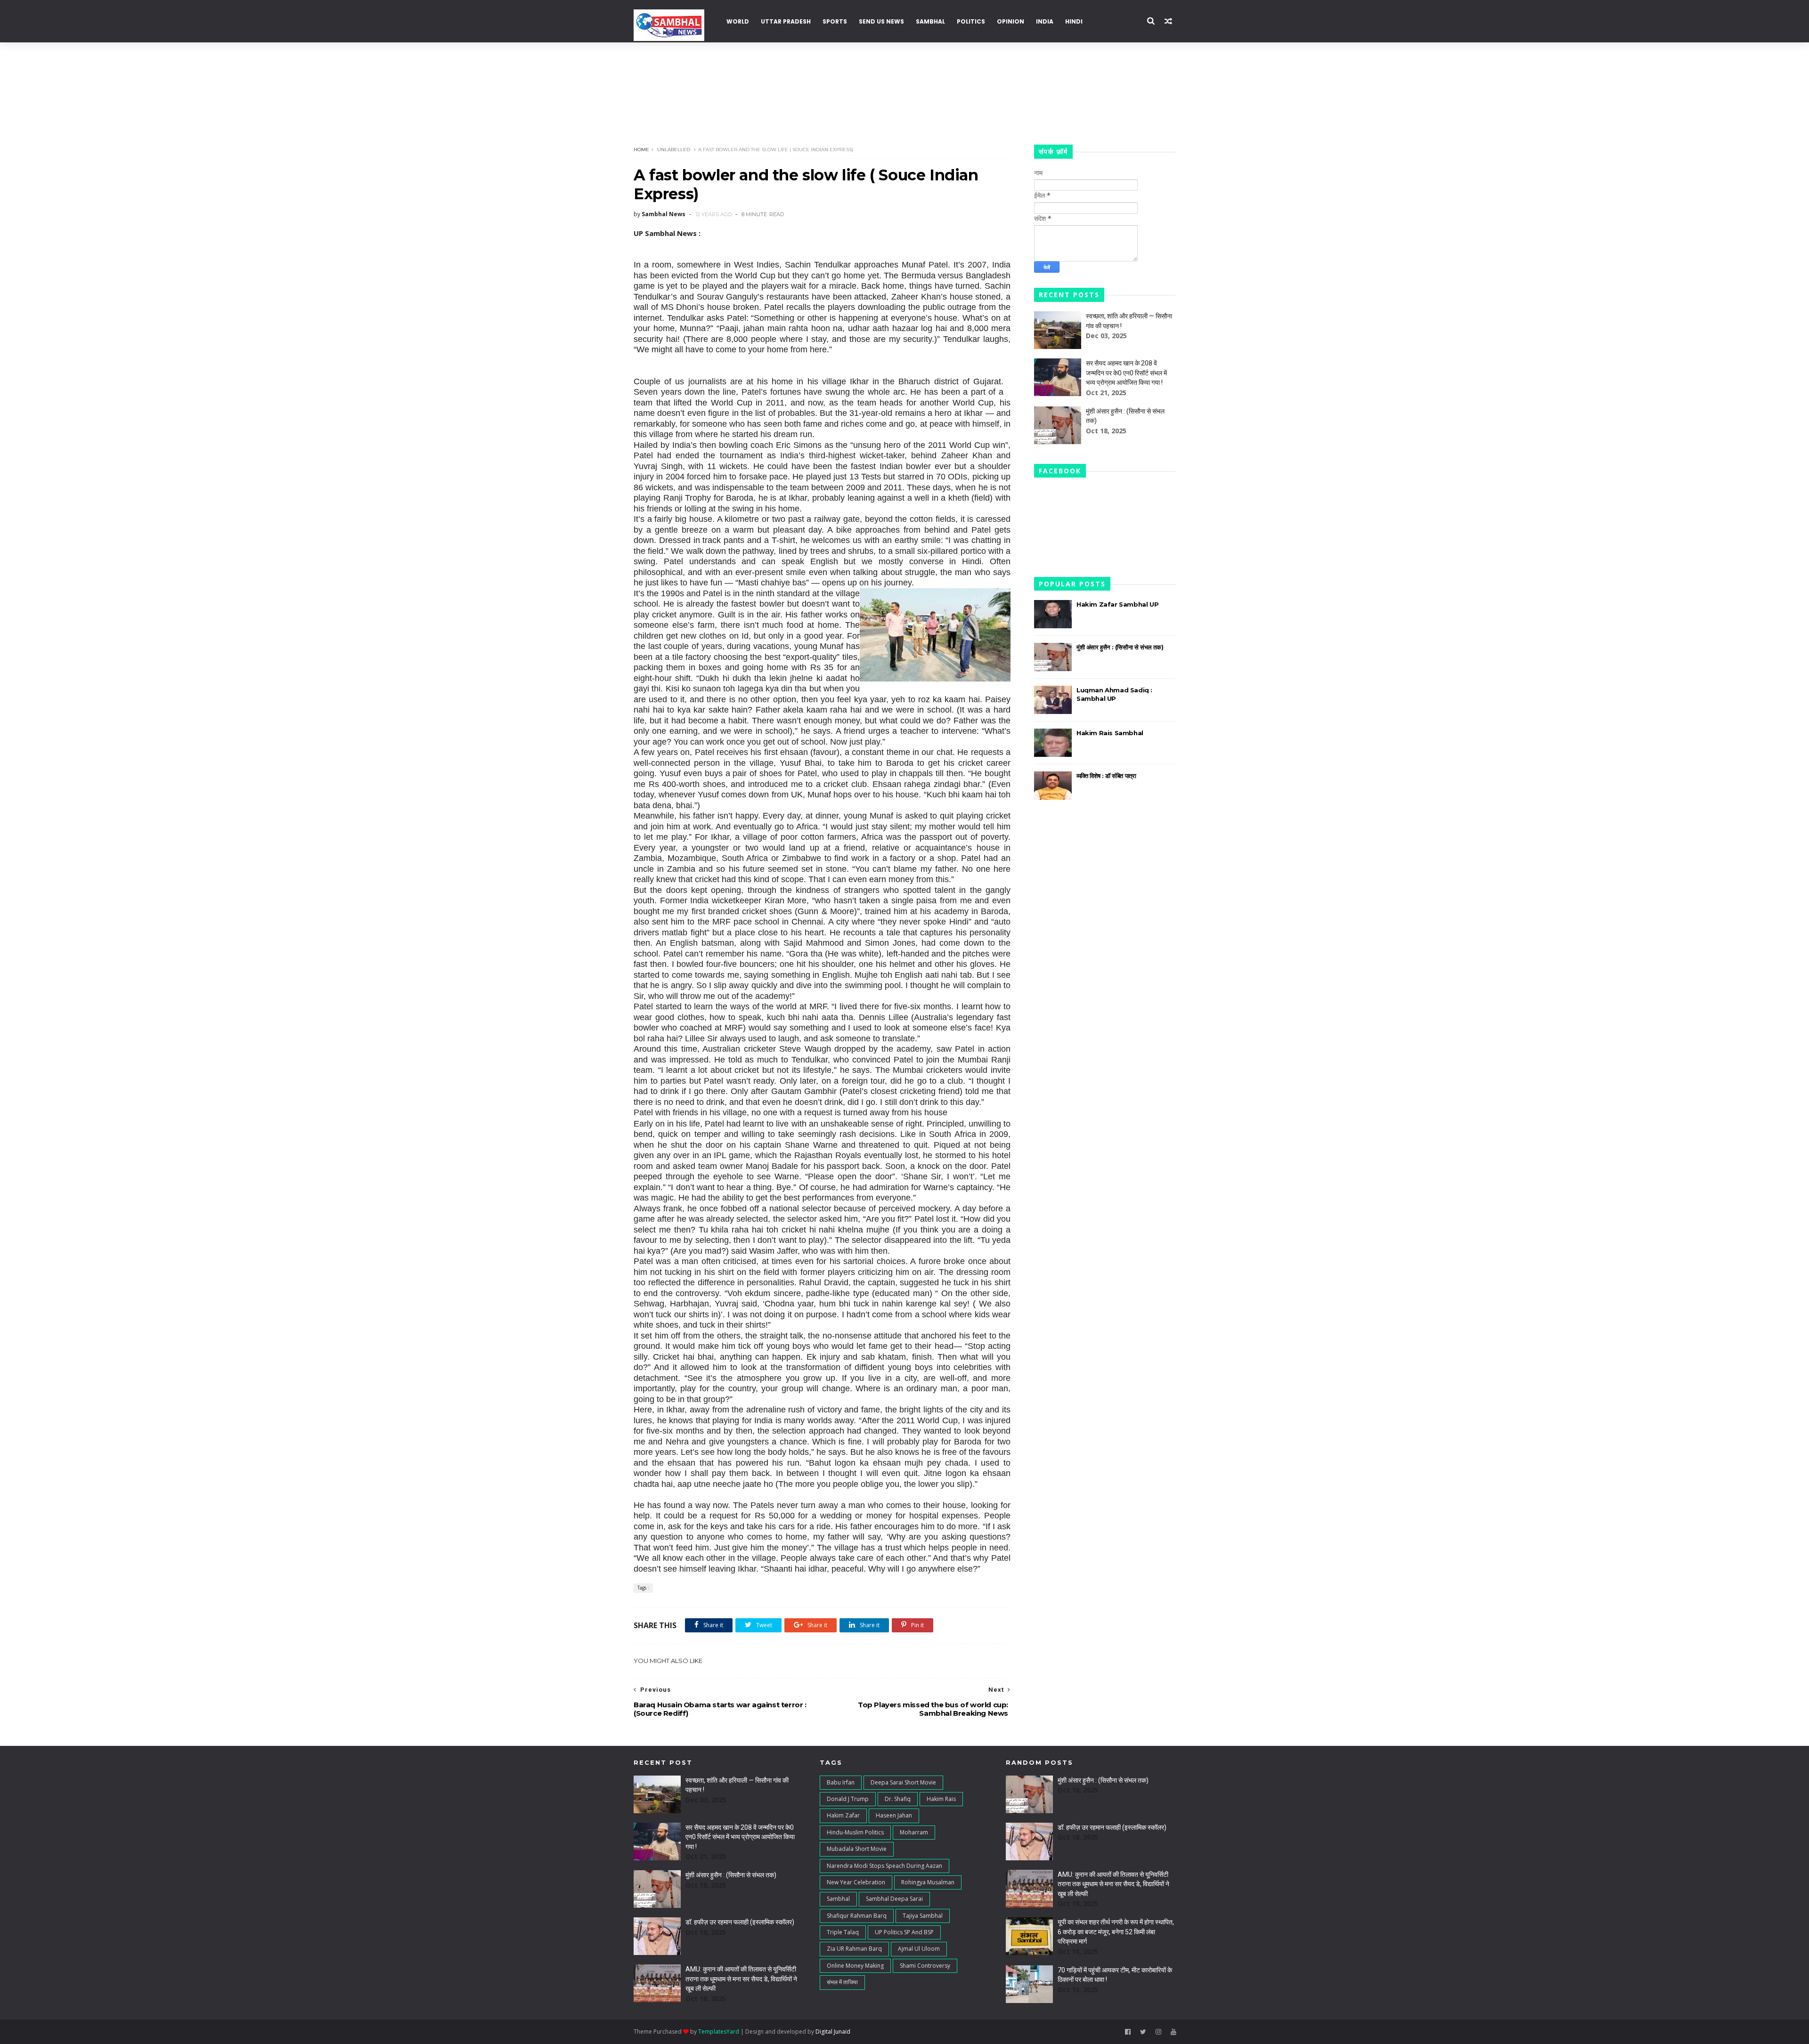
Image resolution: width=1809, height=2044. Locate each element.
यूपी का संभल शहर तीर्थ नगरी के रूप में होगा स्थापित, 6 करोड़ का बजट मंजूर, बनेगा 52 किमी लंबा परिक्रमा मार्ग (1116, 1932)
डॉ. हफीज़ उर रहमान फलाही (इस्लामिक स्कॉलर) (740, 1922)
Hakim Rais (941, 1799)
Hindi (1074, 21)
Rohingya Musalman (928, 1882)
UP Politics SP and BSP (904, 1932)
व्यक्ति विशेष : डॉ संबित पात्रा (1106, 776)
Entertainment (1120, 61)
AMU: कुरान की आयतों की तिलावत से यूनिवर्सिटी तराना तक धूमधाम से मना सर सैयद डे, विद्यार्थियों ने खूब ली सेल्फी (741, 1979)
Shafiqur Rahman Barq (857, 1916)
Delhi (648, 104)
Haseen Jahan (894, 1815)
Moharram (914, 1832)
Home (641, 150)
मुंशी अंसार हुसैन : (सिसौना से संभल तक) (1120, 647)
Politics (971, 21)
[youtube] (1173, 2032)
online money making (855, 1966)
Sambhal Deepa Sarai (894, 1899)
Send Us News (881, 21)
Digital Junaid (833, 2032)
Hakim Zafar (843, 1815)
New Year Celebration (856, 1882)
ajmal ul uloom (919, 1949)
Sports (835, 21)
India (1045, 21)
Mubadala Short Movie (857, 1849)
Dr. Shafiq (898, 1799)
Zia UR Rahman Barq (854, 1949)
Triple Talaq (843, 1932)
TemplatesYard (719, 2032)
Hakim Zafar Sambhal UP (1117, 604)
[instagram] (1158, 2032)
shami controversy (925, 1966)
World (738, 21)
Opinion (1010, 21)
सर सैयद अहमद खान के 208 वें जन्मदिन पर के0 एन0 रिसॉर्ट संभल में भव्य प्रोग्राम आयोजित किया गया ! (1126, 373)
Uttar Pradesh (786, 21)
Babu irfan (841, 1782)
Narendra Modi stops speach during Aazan (884, 1866)
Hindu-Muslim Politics (855, 1832)
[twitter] (1143, 2032)
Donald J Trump (848, 1799)
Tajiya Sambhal (923, 1916)
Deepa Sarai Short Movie (903, 1782)
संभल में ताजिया (842, 1982)
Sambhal (930, 21)
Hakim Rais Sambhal (1110, 733)
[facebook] (1128, 2032)
